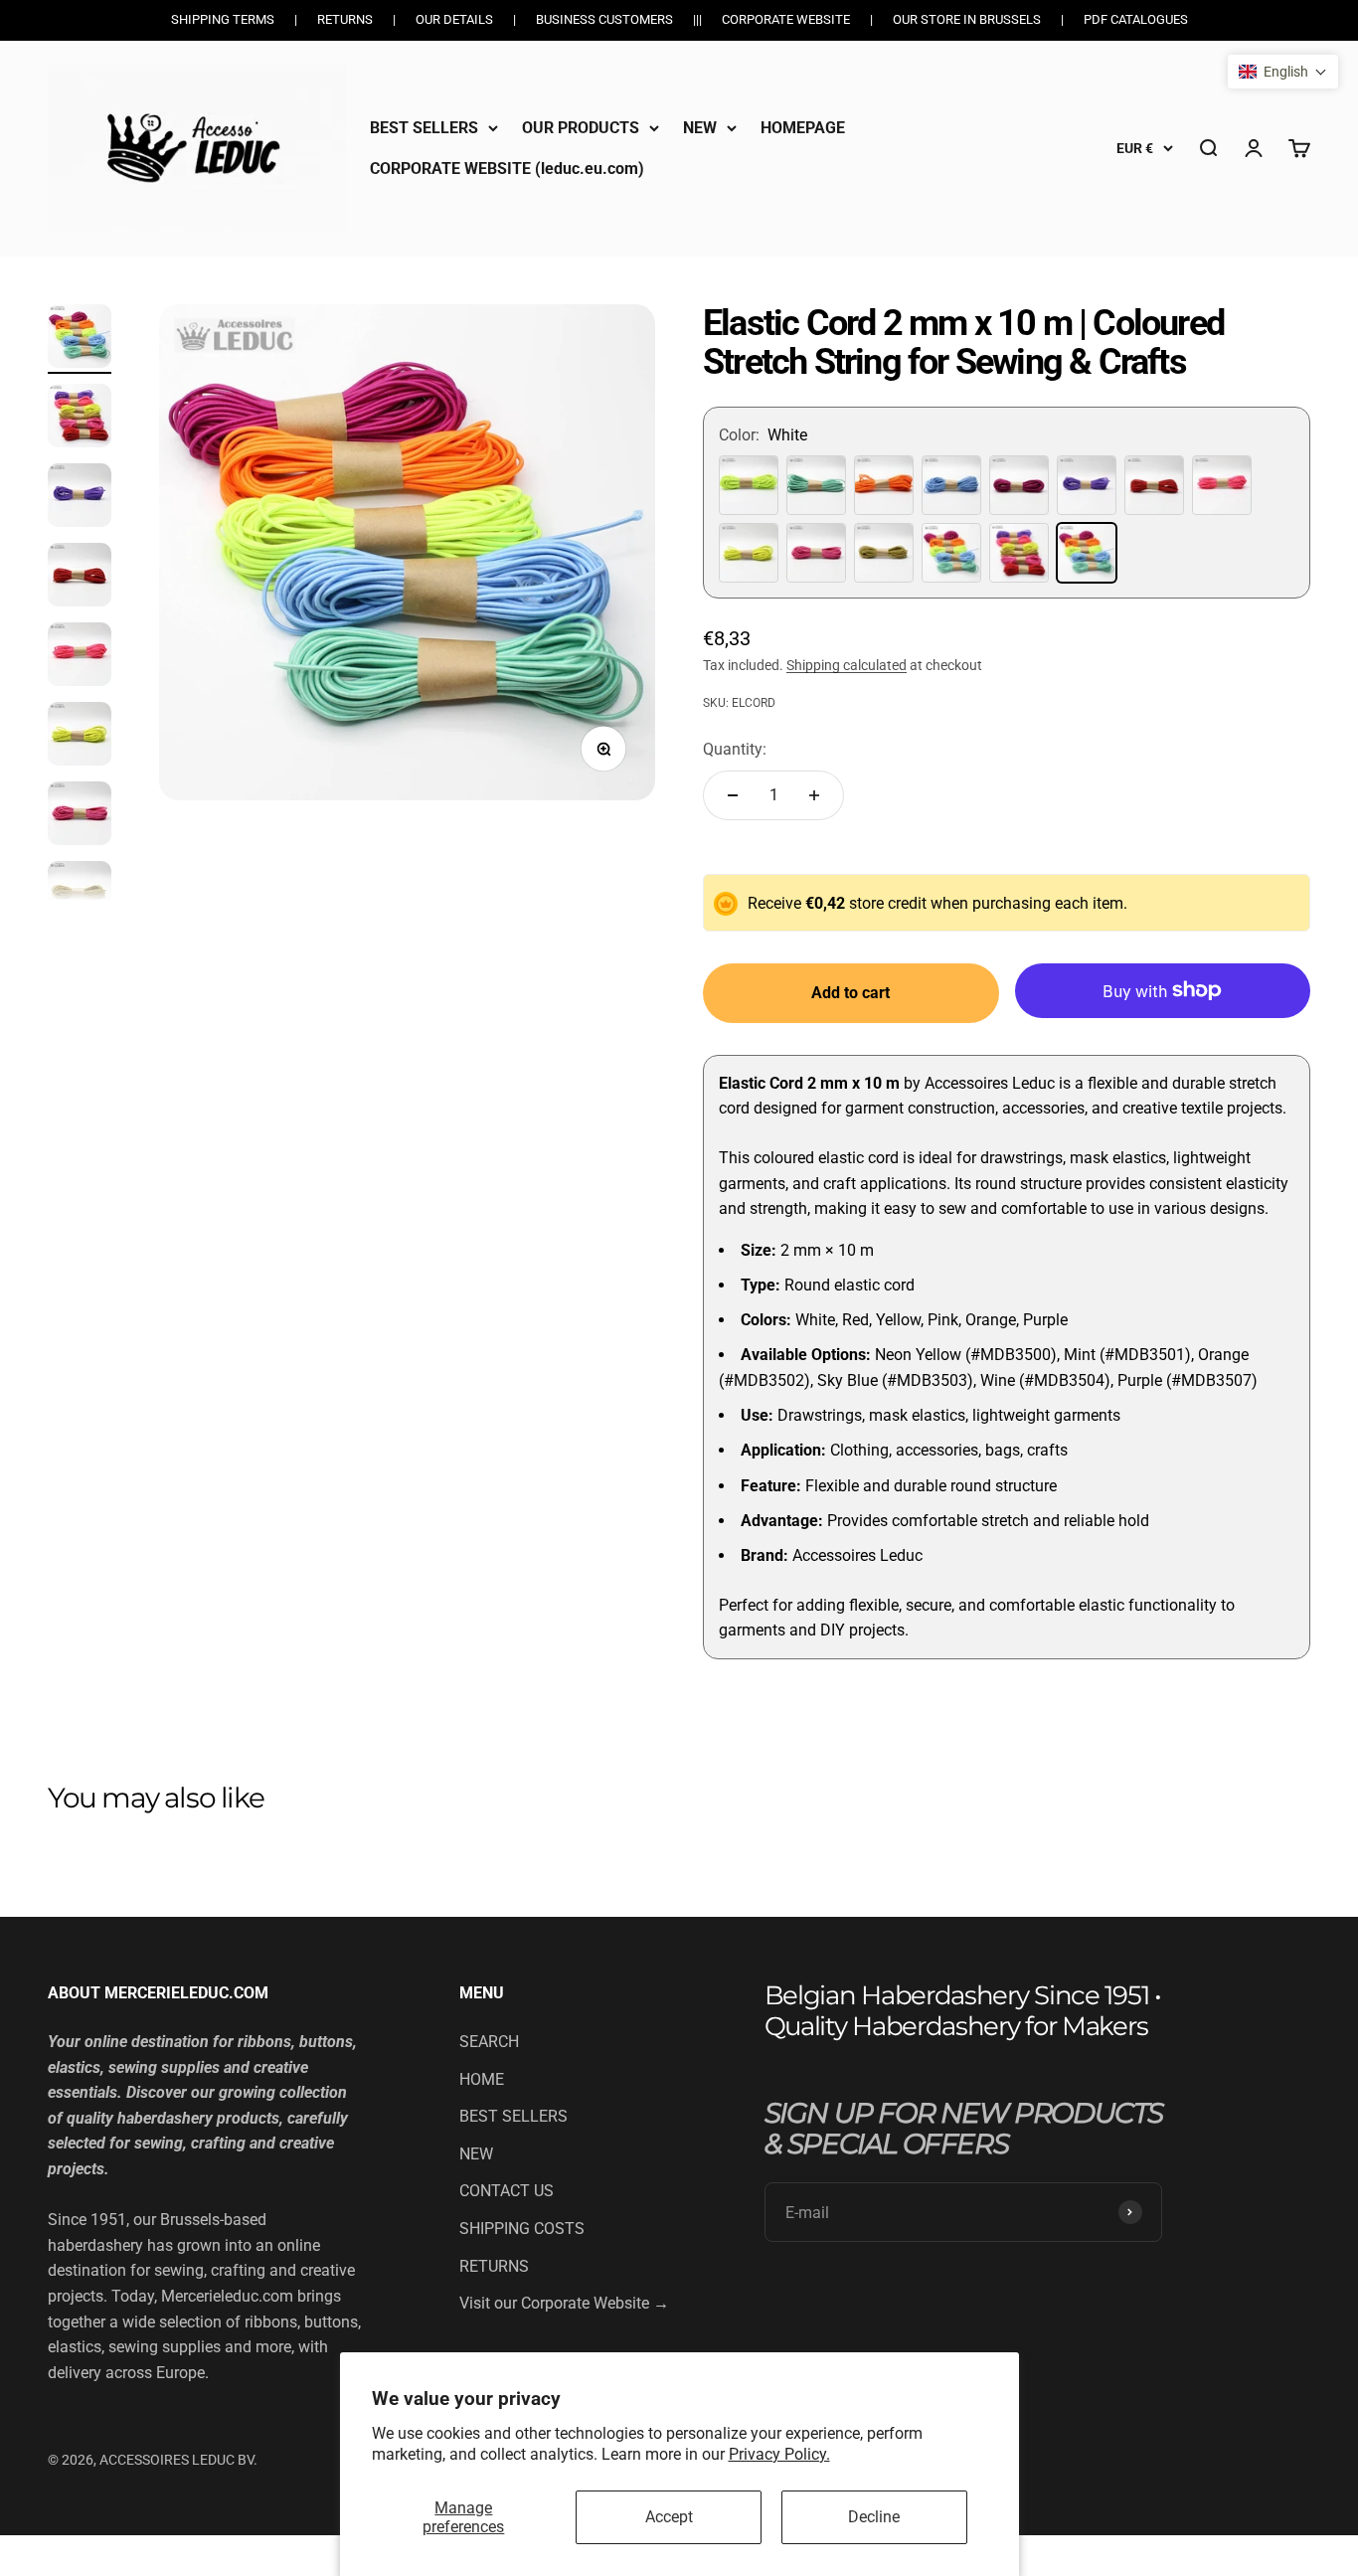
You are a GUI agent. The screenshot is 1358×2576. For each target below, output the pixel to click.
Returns (345, 19)
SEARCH (489, 2042)
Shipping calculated (847, 665)
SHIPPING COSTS (522, 2229)
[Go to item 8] (80, 896)
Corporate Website (786, 19)
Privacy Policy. (779, 2454)
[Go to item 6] (80, 737)
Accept (669, 2517)
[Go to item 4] (80, 578)
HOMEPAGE (803, 128)
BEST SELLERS (424, 128)
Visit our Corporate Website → (564, 2303)
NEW (700, 128)
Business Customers (604, 19)
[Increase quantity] (814, 795)
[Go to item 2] (80, 419)
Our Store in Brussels (967, 19)
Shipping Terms (223, 19)
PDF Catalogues (1136, 19)
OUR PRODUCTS (581, 128)
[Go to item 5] (80, 657)
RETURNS (494, 2266)
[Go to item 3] (80, 498)
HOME (482, 2079)
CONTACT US (507, 2191)
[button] (1283, 72)
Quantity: (735, 749)
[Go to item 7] (80, 816)
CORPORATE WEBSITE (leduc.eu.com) (507, 169)
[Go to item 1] (80, 339)
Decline (874, 2517)
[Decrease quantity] (733, 795)
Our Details (454, 19)
